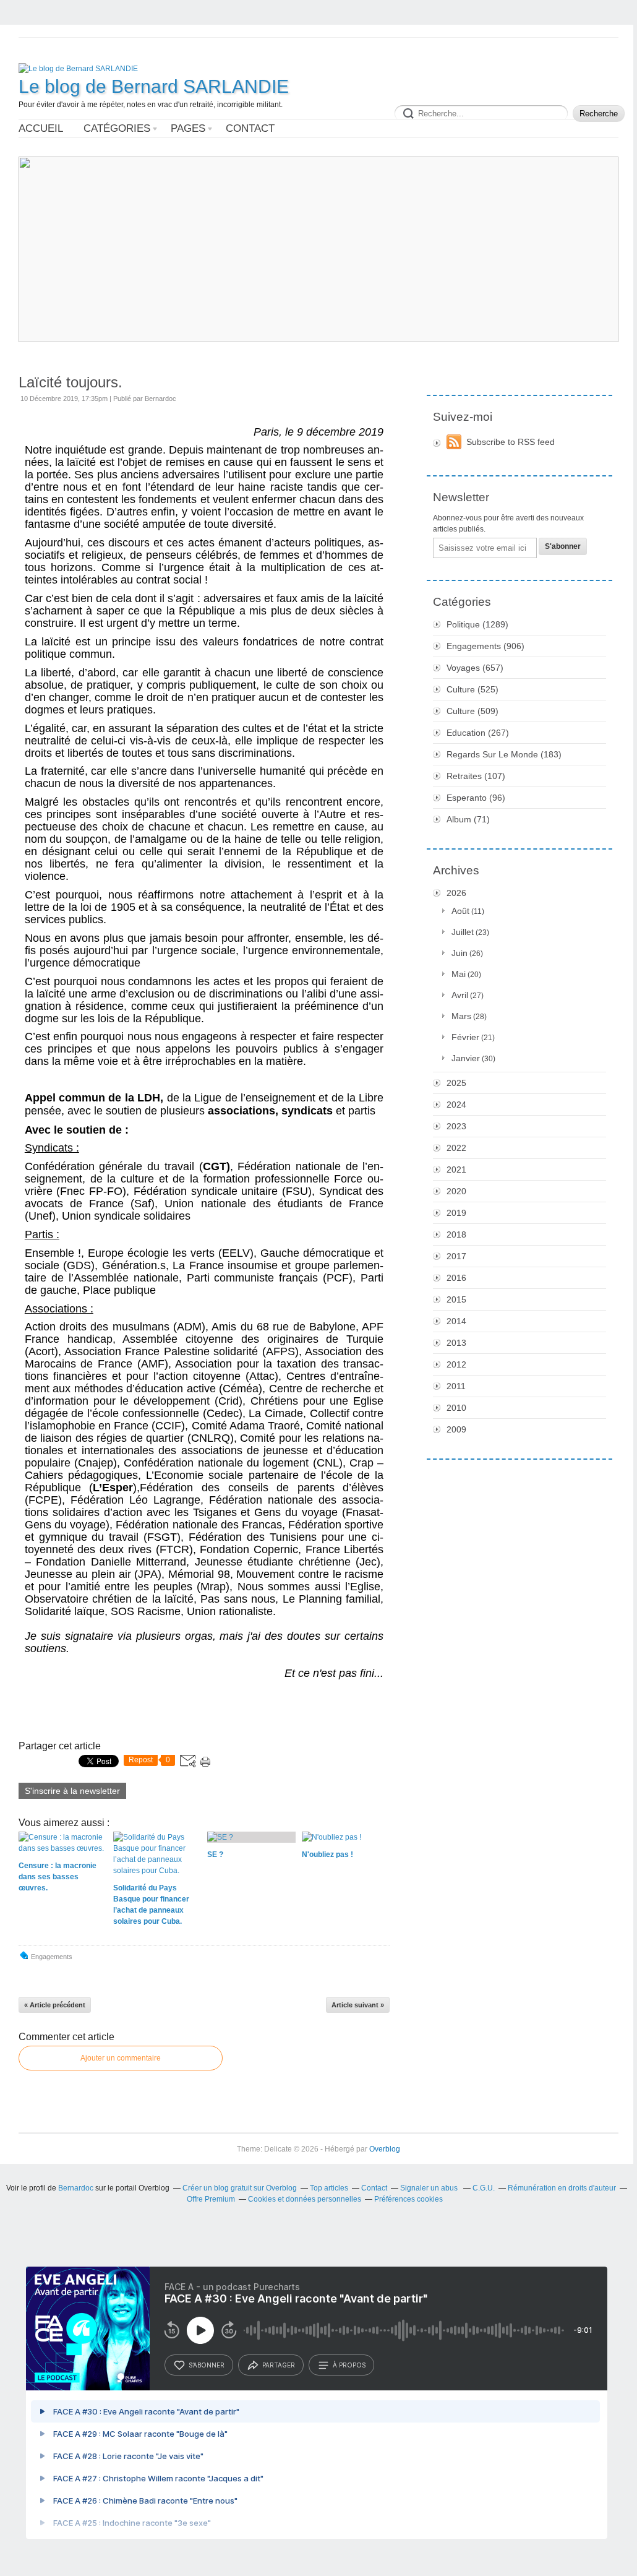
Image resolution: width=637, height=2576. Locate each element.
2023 (456, 1126)
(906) (485, 646)
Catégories (117, 128)
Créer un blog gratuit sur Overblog (240, 2188)
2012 (456, 1364)
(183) (504, 754)
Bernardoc (76, 2188)
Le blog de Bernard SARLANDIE (154, 86)
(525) (472, 689)
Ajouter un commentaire (121, 2058)
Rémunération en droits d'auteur (562, 2188)
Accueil (41, 128)
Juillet (463, 932)
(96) (476, 798)
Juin (460, 953)
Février (465, 1037)
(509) (472, 711)
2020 (456, 1191)
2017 (456, 1256)
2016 (456, 1278)
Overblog (385, 2149)
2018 (456, 1234)
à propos (349, 2365)
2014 (456, 1321)
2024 (456, 1105)
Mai (459, 974)
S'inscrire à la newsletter (72, 1791)
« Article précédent (55, 2005)
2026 (456, 893)
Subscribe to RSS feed (511, 442)
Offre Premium (211, 2199)
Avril (460, 995)
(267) (478, 733)
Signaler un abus (430, 2188)
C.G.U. (484, 2188)
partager (279, 2365)
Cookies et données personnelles (305, 2199)
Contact (250, 128)
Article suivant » (358, 2005)
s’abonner (207, 2365)
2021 (456, 1170)
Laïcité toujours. (71, 382)
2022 (456, 1148)
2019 (456, 1213)
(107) (476, 776)
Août (460, 911)
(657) (475, 668)
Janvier (466, 1058)
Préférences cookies (408, 2199)
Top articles (329, 2188)
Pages (188, 128)
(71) (468, 819)
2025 (456, 1083)
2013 (456, 1343)
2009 (456, 1429)
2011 (456, 1386)
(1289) (477, 624)
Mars (461, 1016)
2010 (456, 1408)
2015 (456, 1299)
